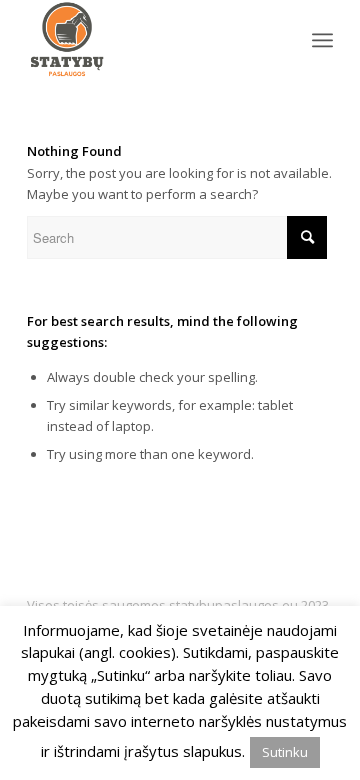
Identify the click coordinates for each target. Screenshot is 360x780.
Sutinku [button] (285, 752)
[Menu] (322, 40)
